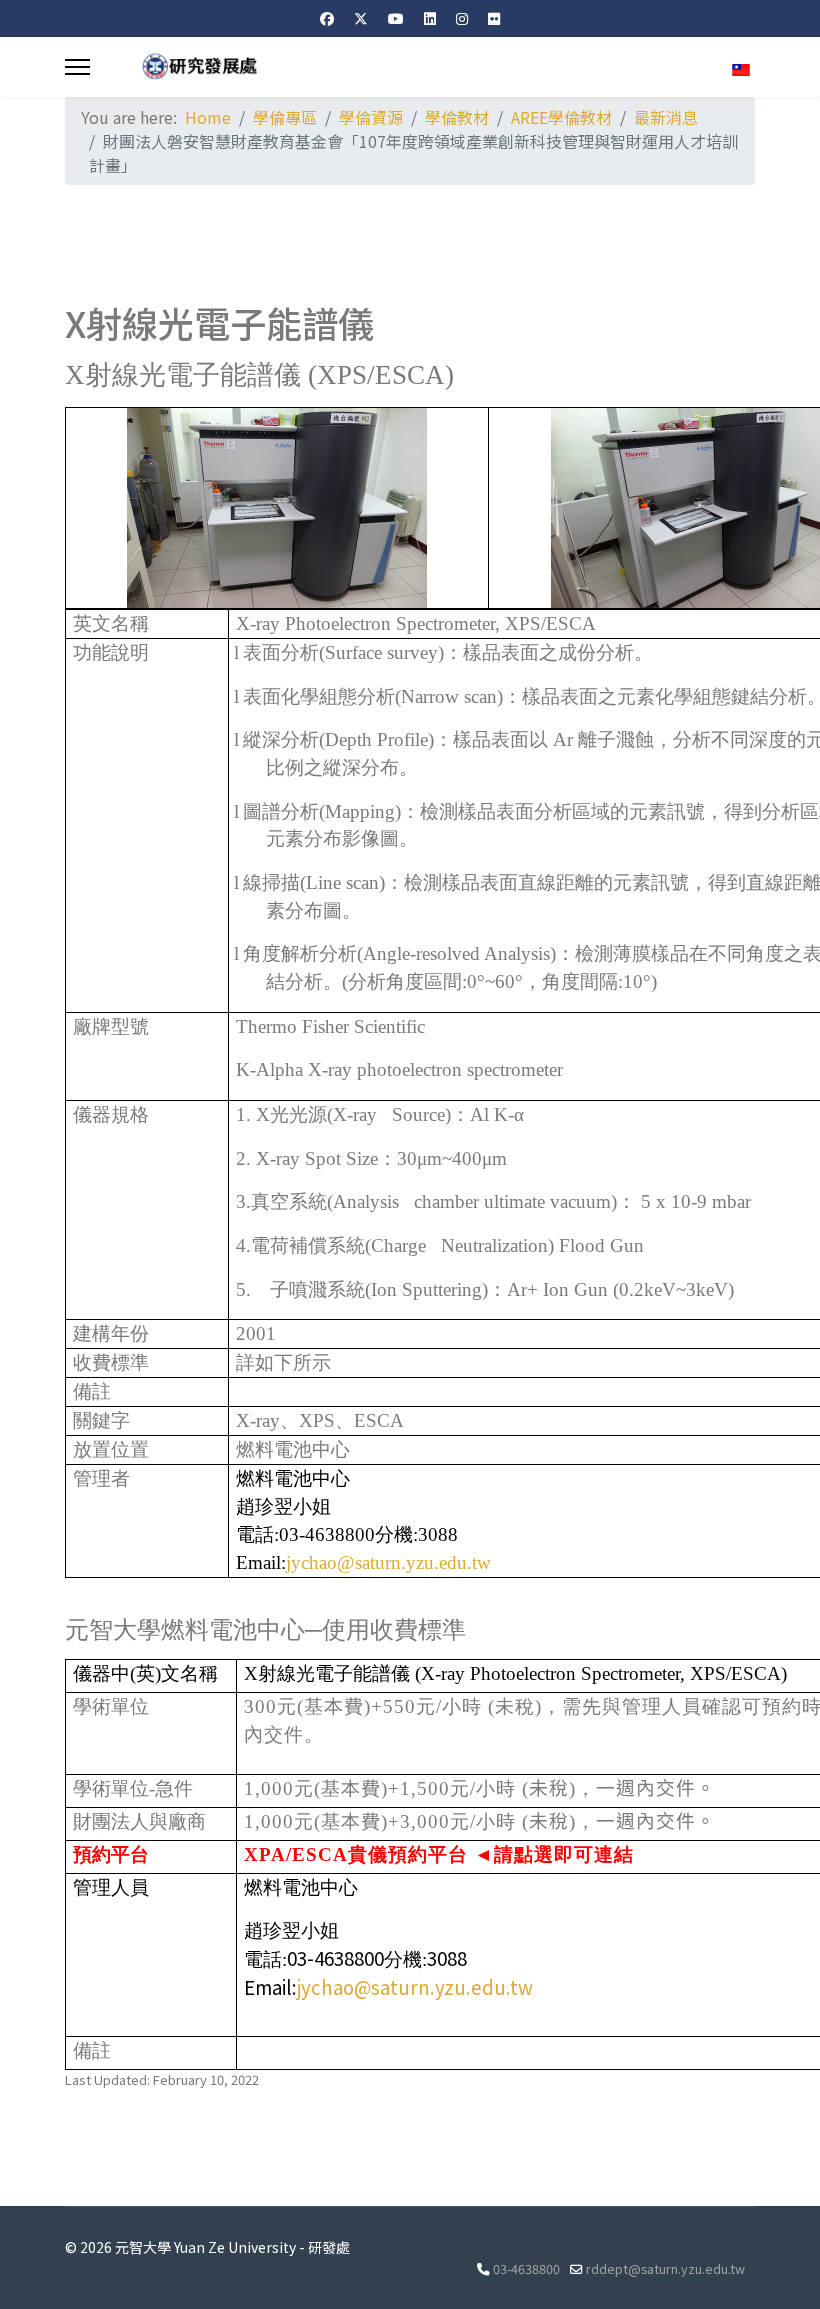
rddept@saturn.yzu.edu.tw (665, 2268)
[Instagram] (462, 18)
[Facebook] (327, 18)
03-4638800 (526, 2268)
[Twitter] (361, 18)
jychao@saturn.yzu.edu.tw (388, 1562)
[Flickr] (494, 18)
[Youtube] (396, 18)
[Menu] (77, 67)
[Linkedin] (430, 18)
